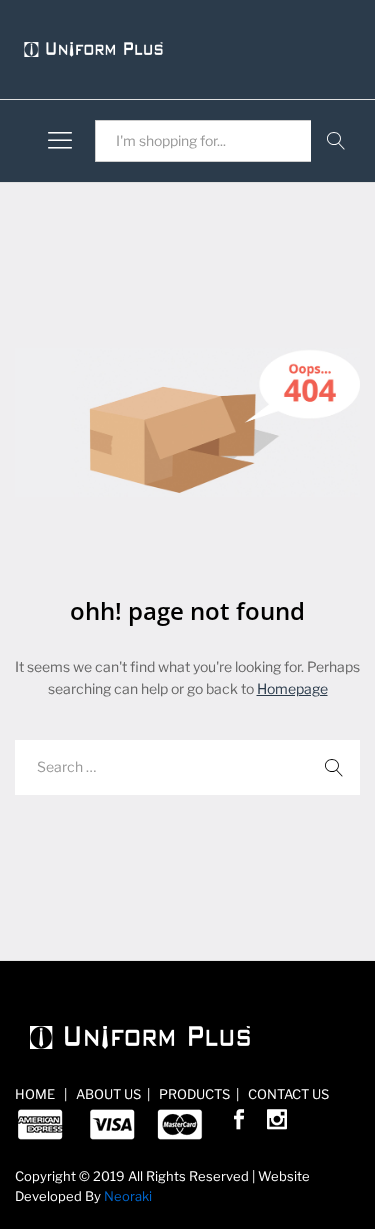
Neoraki (128, 1196)
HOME (36, 1094)
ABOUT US (107, 1094)
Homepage (292, 688)
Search (335, 141)
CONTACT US (287, 1094)
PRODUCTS (193, 1094)
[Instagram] (277, 1123)
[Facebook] (239, 1123)
